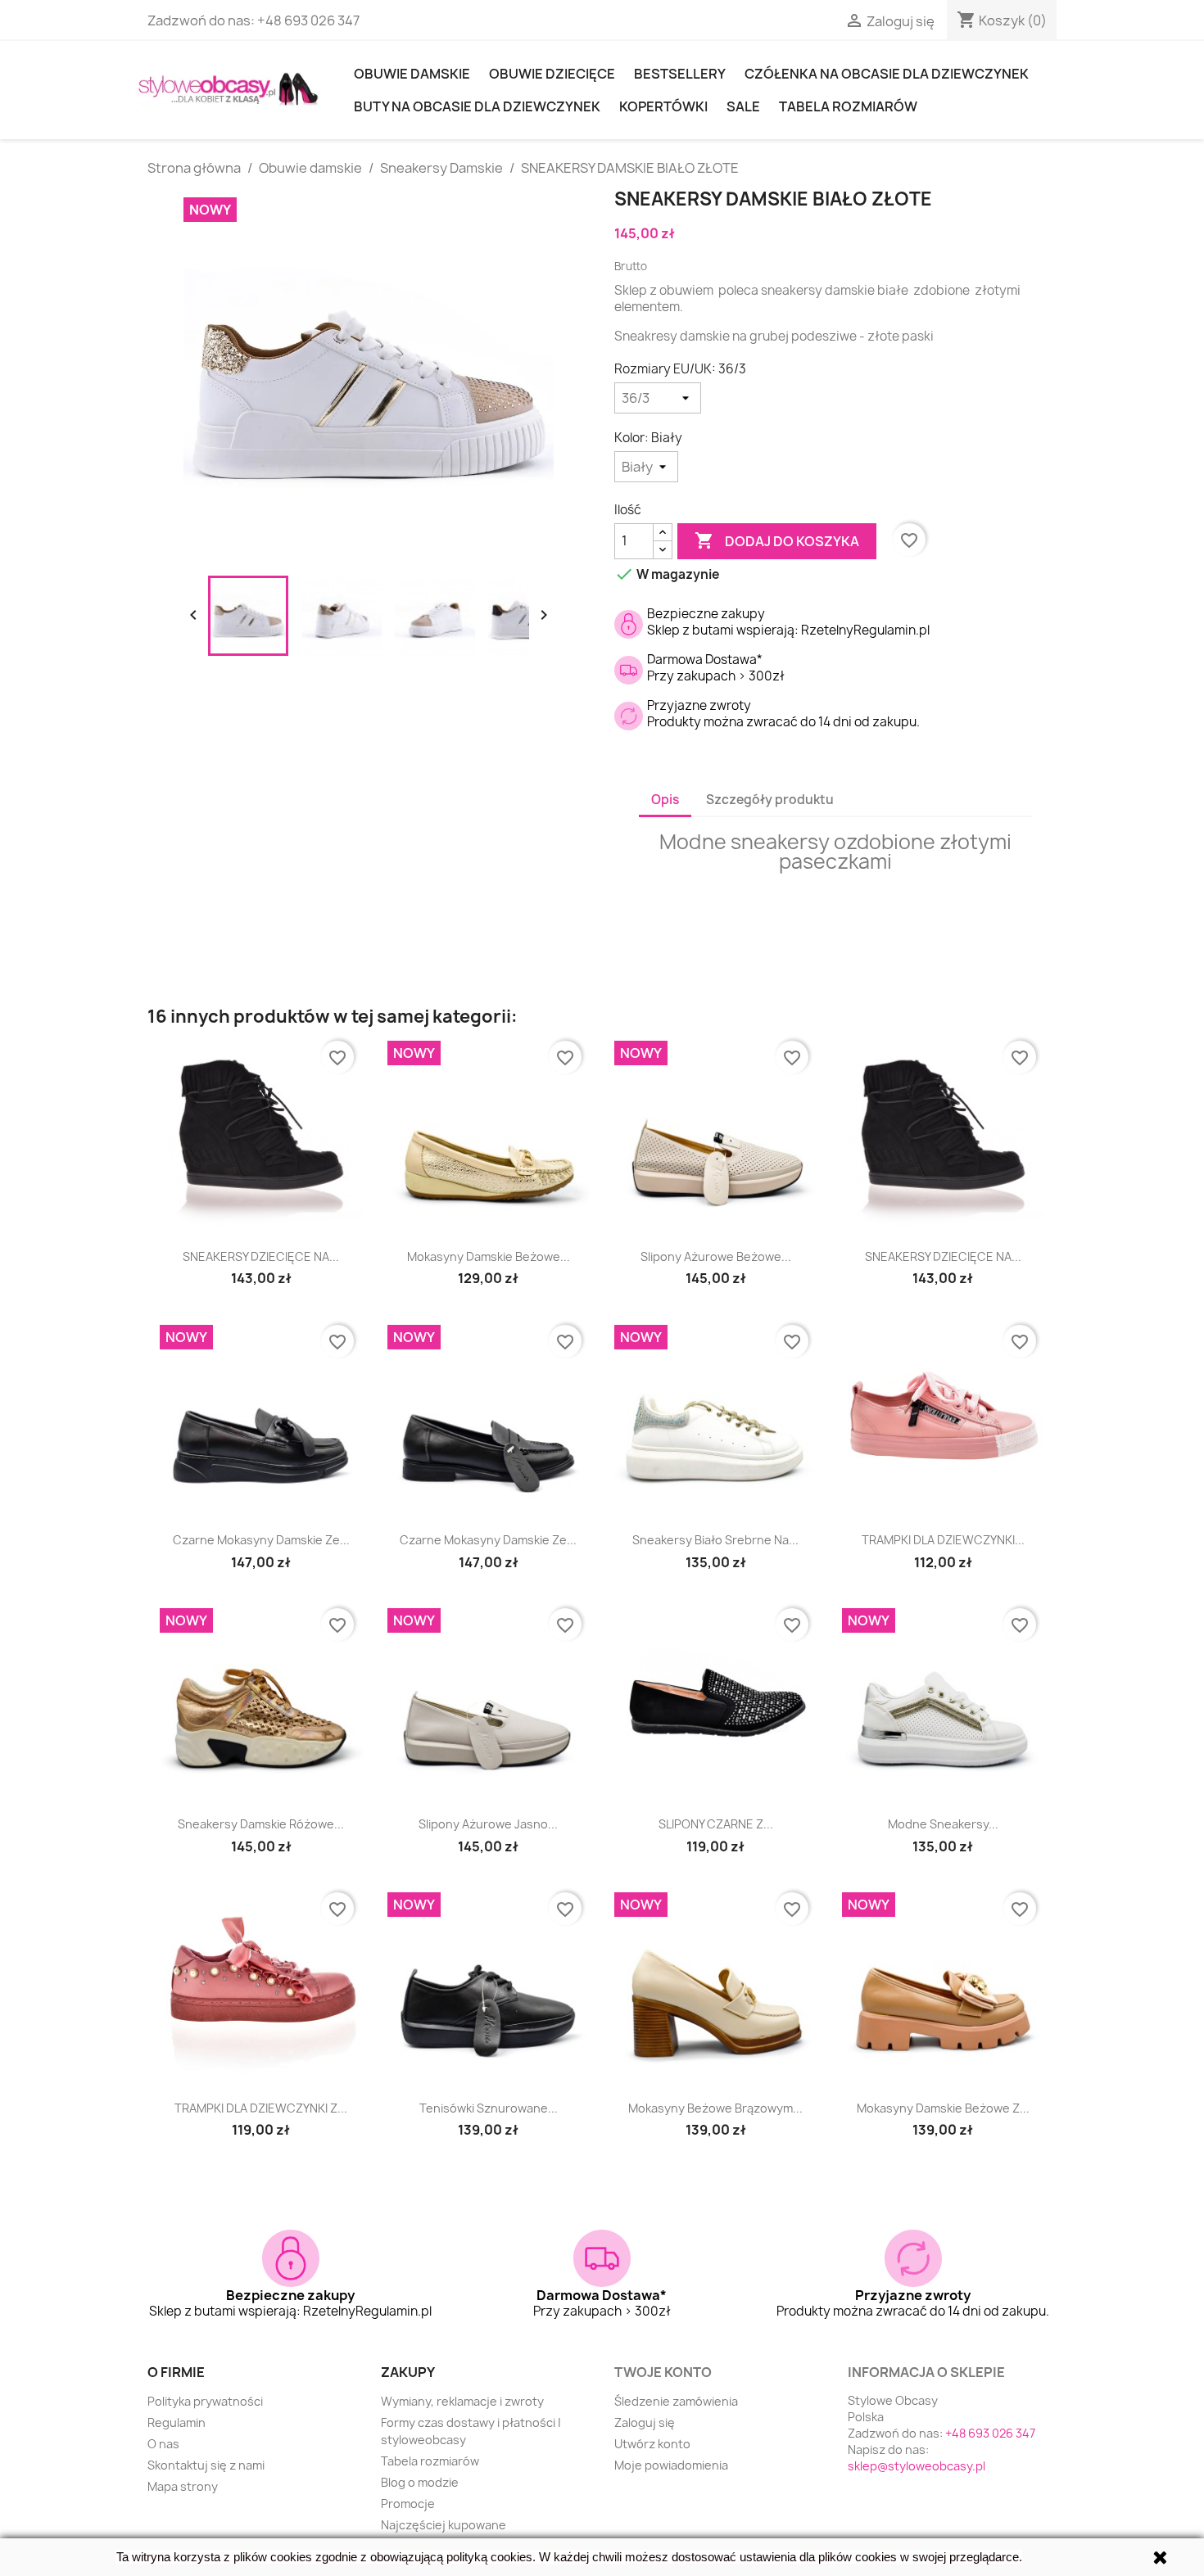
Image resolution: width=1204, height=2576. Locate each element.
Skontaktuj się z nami (206, 2465)
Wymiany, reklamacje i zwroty (462, 2401)
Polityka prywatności (205, 2401)
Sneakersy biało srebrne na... (715, 1540)
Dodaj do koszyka (777, 540)
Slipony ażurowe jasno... (488, 1824)
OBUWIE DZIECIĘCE (552, 74)
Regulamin (177, 2422)
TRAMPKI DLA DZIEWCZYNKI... (943, 1540)
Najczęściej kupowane (444, 2525)
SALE (743, 106)
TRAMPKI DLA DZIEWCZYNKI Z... (261, 2108)
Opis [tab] (665, 800)
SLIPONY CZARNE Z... (716, 1824)
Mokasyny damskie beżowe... (489, 1256)
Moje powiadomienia (671, 2465)
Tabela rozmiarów (848, 106)
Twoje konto (663, 2372)
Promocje (408, 2504)
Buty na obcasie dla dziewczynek (477, 106)
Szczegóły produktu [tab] (770, 800)
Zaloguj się (645, 2422)
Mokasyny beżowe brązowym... (715, 2108)
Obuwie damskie (412, 74)
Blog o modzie (420, 2482)
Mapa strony (183, 2486)
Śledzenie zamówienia (676, 2401)
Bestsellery (680, 74)
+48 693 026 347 (308, 20)
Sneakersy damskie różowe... (261, 1824)
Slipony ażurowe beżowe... (716, 1256)
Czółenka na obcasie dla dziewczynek (887, 74)
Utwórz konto (652, 2444)
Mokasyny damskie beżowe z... (943, 2108)
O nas (163, 2444)
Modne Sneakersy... (943, 1824)
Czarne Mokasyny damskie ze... (261, 1540)
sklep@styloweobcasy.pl (917, 2466)
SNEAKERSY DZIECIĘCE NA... (261, 1256)
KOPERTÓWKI (663, 106)
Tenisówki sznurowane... (489, 2108)
